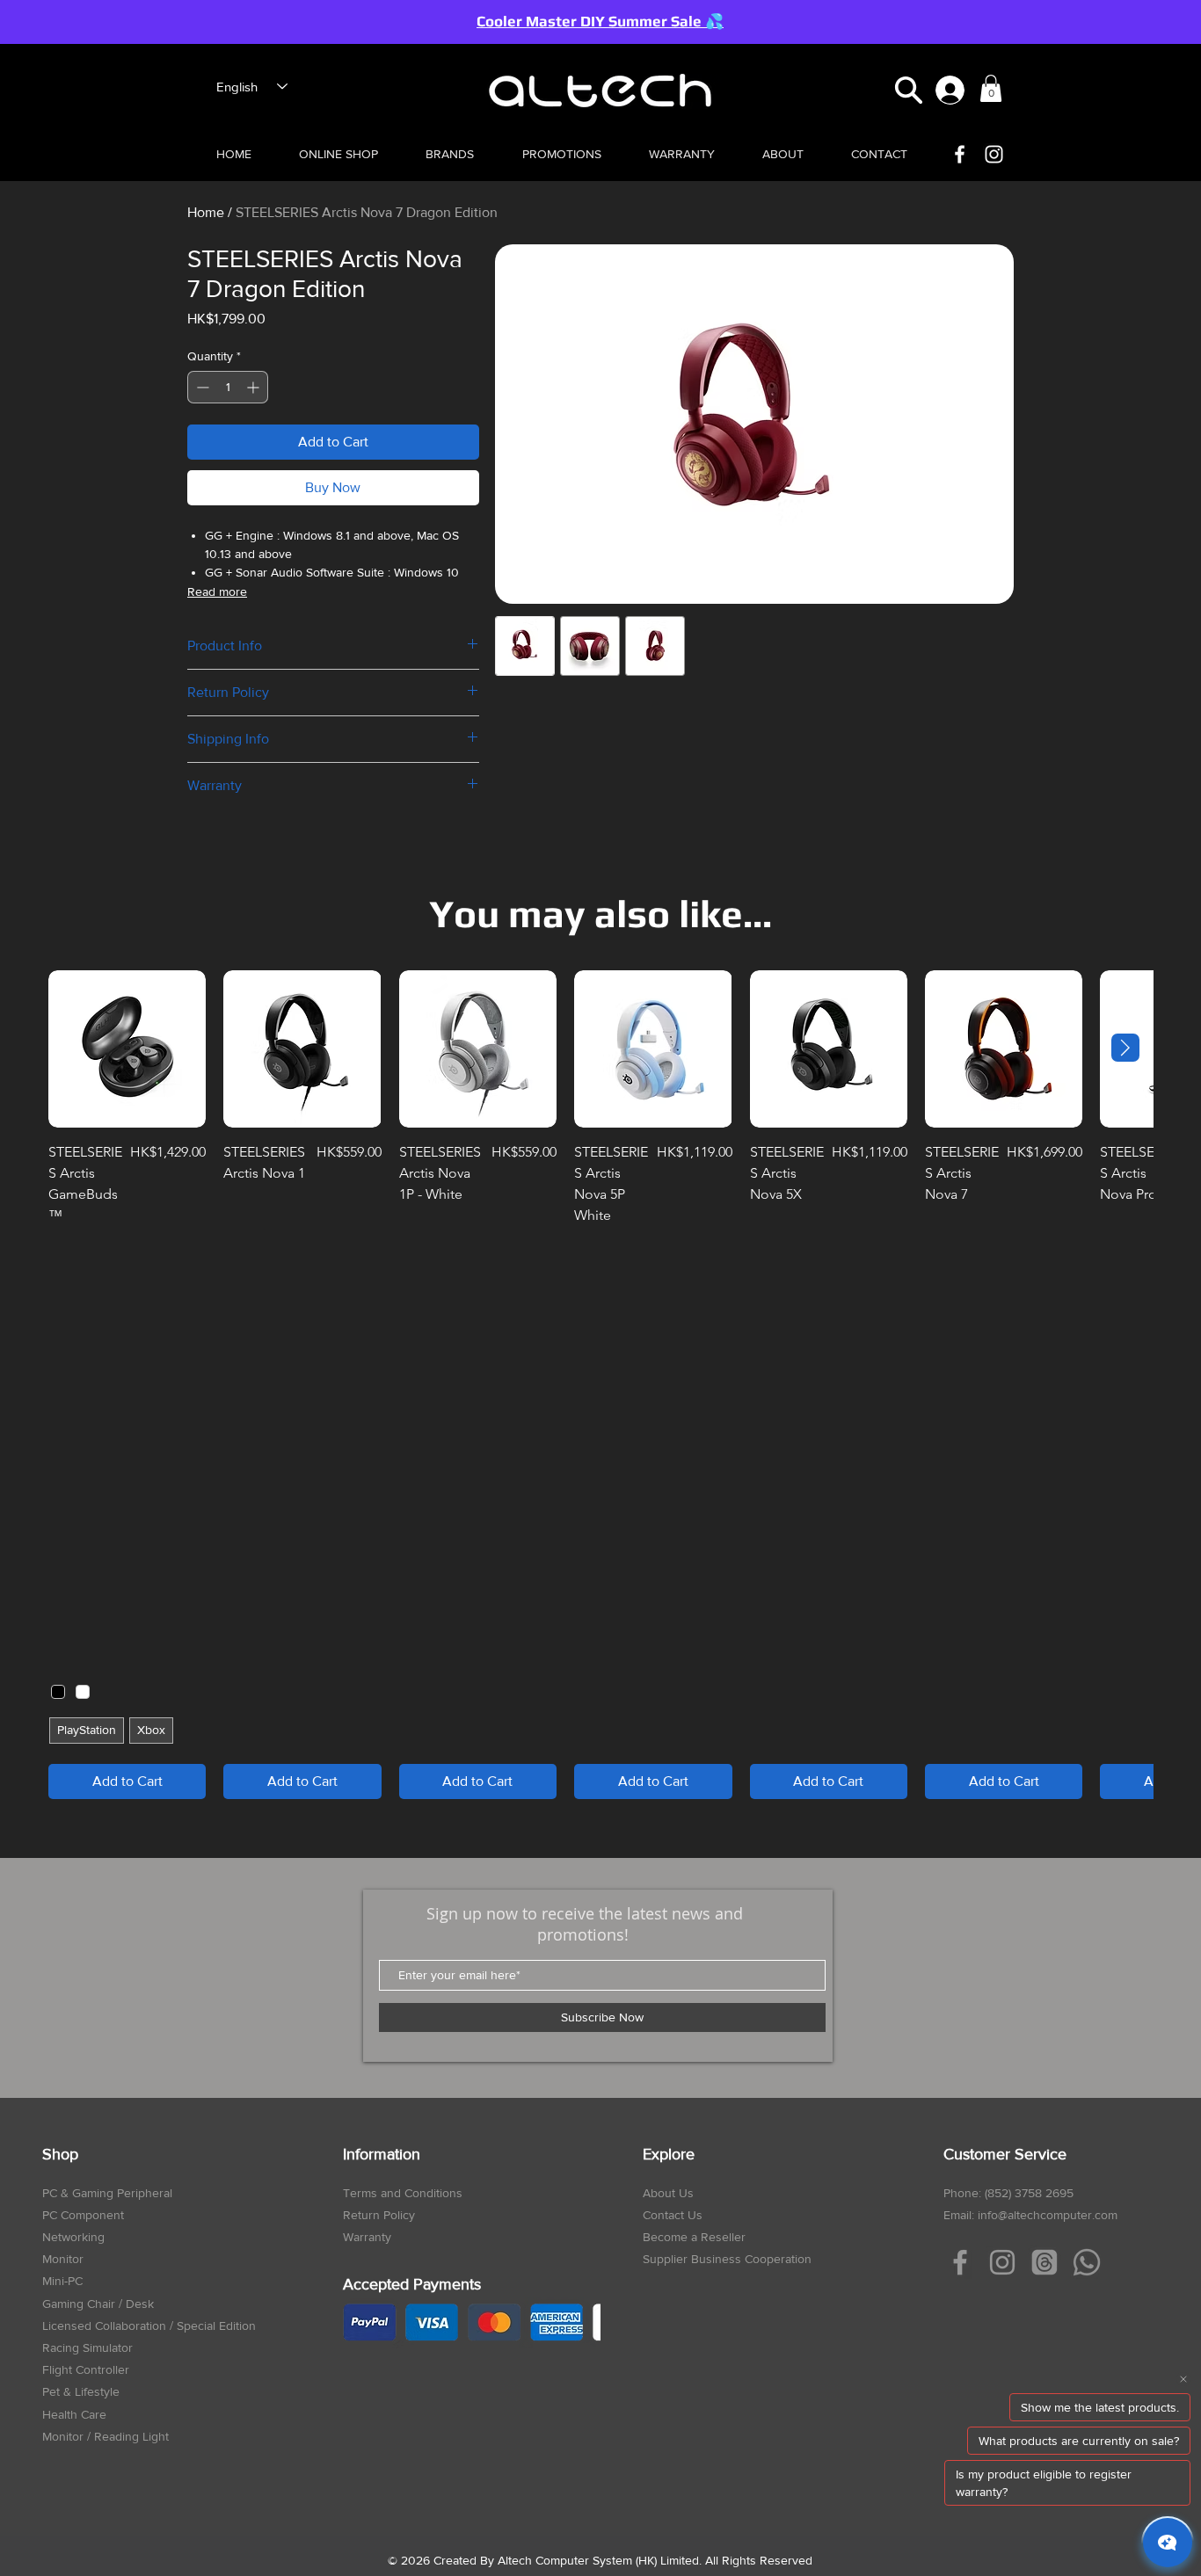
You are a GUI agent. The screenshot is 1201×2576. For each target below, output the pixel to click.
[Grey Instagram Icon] (1002, 2262)
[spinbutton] (228, 387)
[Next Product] (1125, 1048)
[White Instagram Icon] (994, 154)
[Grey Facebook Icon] (960, 2262)
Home (206, 212)
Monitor (63, 2259)
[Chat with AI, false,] (1168, 2543)
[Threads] (1045, 2262)
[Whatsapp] (1087, 2262)
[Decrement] (201, 387)
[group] (600, 1385)
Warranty (367, 2237)
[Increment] (255, 387)
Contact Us (673, 2215)
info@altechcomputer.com (1048, 2215)
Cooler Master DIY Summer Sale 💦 (600, 21)
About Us (668, 2193)
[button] (909, 90)
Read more (217, 591)
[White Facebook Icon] (960, 154)
